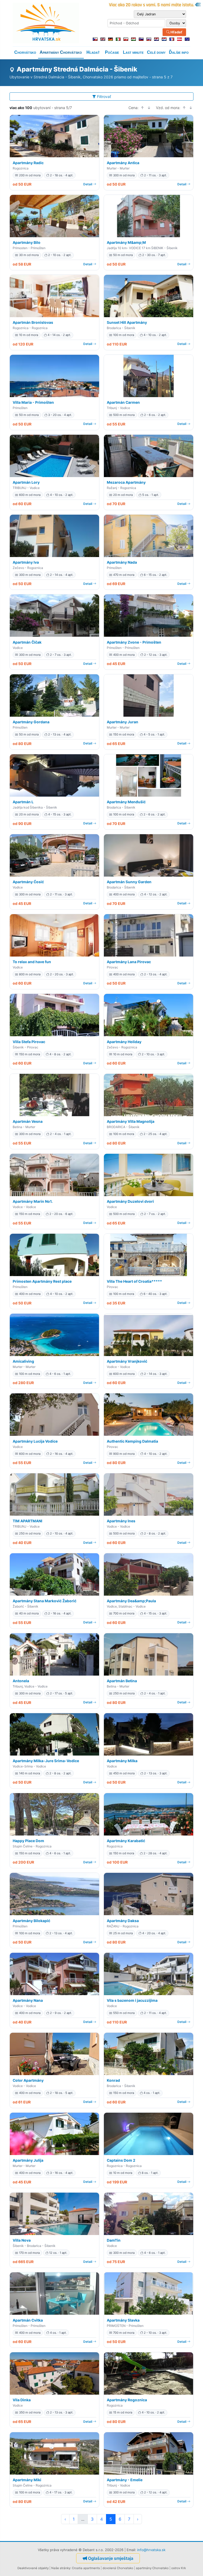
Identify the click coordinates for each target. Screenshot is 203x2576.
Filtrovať (104, 97)
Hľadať (176, 32)
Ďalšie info (179, 52)
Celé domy (156, 52)
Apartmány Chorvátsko (61, 52)
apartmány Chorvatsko (152, 2568)
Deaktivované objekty (33, 2568)
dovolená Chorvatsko (118, 2568)
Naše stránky (61, 2568)
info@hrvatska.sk (151, 2550)
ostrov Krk (179, 2568)
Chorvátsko (25, 52)
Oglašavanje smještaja (111, 2558)
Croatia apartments (86, 2568)
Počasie (112, 52)
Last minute (133, 52)
